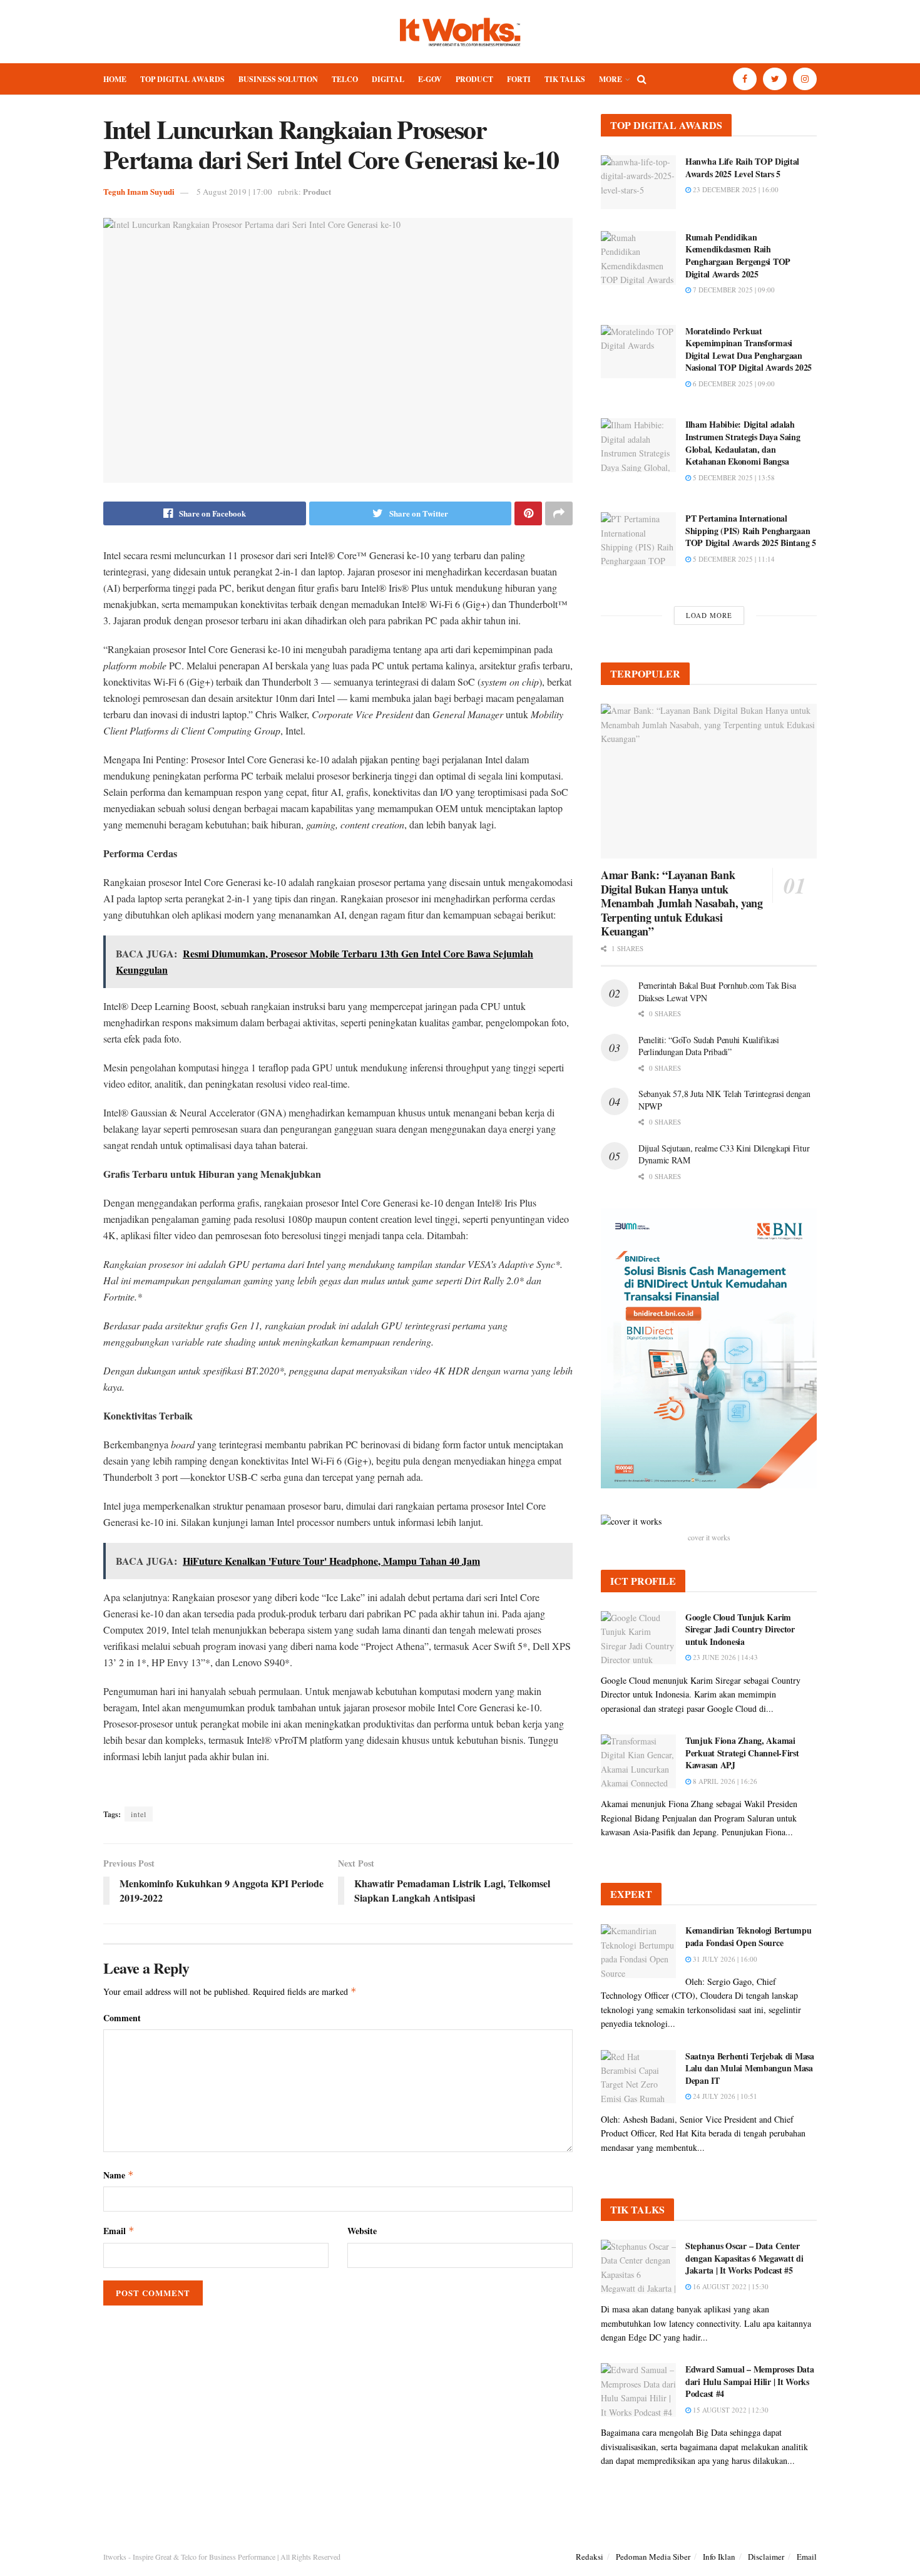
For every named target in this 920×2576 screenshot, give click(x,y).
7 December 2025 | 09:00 (733, 290)
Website (362, 2231)
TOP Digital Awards (182, 79)
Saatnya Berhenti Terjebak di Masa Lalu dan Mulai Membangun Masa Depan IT (750, 2068)
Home (115, 79)
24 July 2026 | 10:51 (724, 2096)
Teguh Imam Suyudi (139, 191)
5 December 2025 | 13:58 (733, 477)
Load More (709, 615)
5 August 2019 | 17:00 (234, 192)
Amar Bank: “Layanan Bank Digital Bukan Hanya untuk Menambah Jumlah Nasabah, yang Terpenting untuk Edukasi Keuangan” (682, 903)
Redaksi (590, 2557)
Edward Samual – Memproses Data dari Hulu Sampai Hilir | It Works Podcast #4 (750, 2381)
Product (474, 79)
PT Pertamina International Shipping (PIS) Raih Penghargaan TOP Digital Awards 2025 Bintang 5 (751, 530)
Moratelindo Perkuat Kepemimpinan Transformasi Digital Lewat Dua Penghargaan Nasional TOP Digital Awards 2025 (749, 349)
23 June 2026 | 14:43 (724, 1657)
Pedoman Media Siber (653, 2557)
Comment (122, 2018)
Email (119, 2231)
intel (139, 1814)
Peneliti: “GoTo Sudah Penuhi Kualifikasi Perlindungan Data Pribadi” (709, 1046)
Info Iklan (719, 2557)
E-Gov (430, 79)
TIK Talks (565, 79)
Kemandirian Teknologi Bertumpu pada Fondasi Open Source (749, 1936)
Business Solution (278, 79)
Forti (519, 79)
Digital (388, 79)
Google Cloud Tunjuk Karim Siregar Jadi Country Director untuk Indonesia (740, 1629)
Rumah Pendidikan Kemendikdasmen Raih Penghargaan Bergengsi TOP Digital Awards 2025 (738, 255)
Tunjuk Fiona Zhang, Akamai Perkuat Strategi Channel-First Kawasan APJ (742, 1753)
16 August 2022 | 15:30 (730, 2286)
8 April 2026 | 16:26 (724, 1781)
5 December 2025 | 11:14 (733, 559)
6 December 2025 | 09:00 (733, 384)
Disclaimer (766, 2557)
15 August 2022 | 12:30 (730, 2410)
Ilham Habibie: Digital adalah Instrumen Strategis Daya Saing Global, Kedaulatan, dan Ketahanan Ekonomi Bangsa (743, 443)
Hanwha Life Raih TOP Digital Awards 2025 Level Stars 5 (742, 167)
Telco (345, 79)
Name (119, 2175)
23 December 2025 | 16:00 (735, 189)
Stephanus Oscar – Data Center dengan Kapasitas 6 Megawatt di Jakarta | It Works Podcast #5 (744, 2258)
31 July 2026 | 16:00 (724, 1959)
